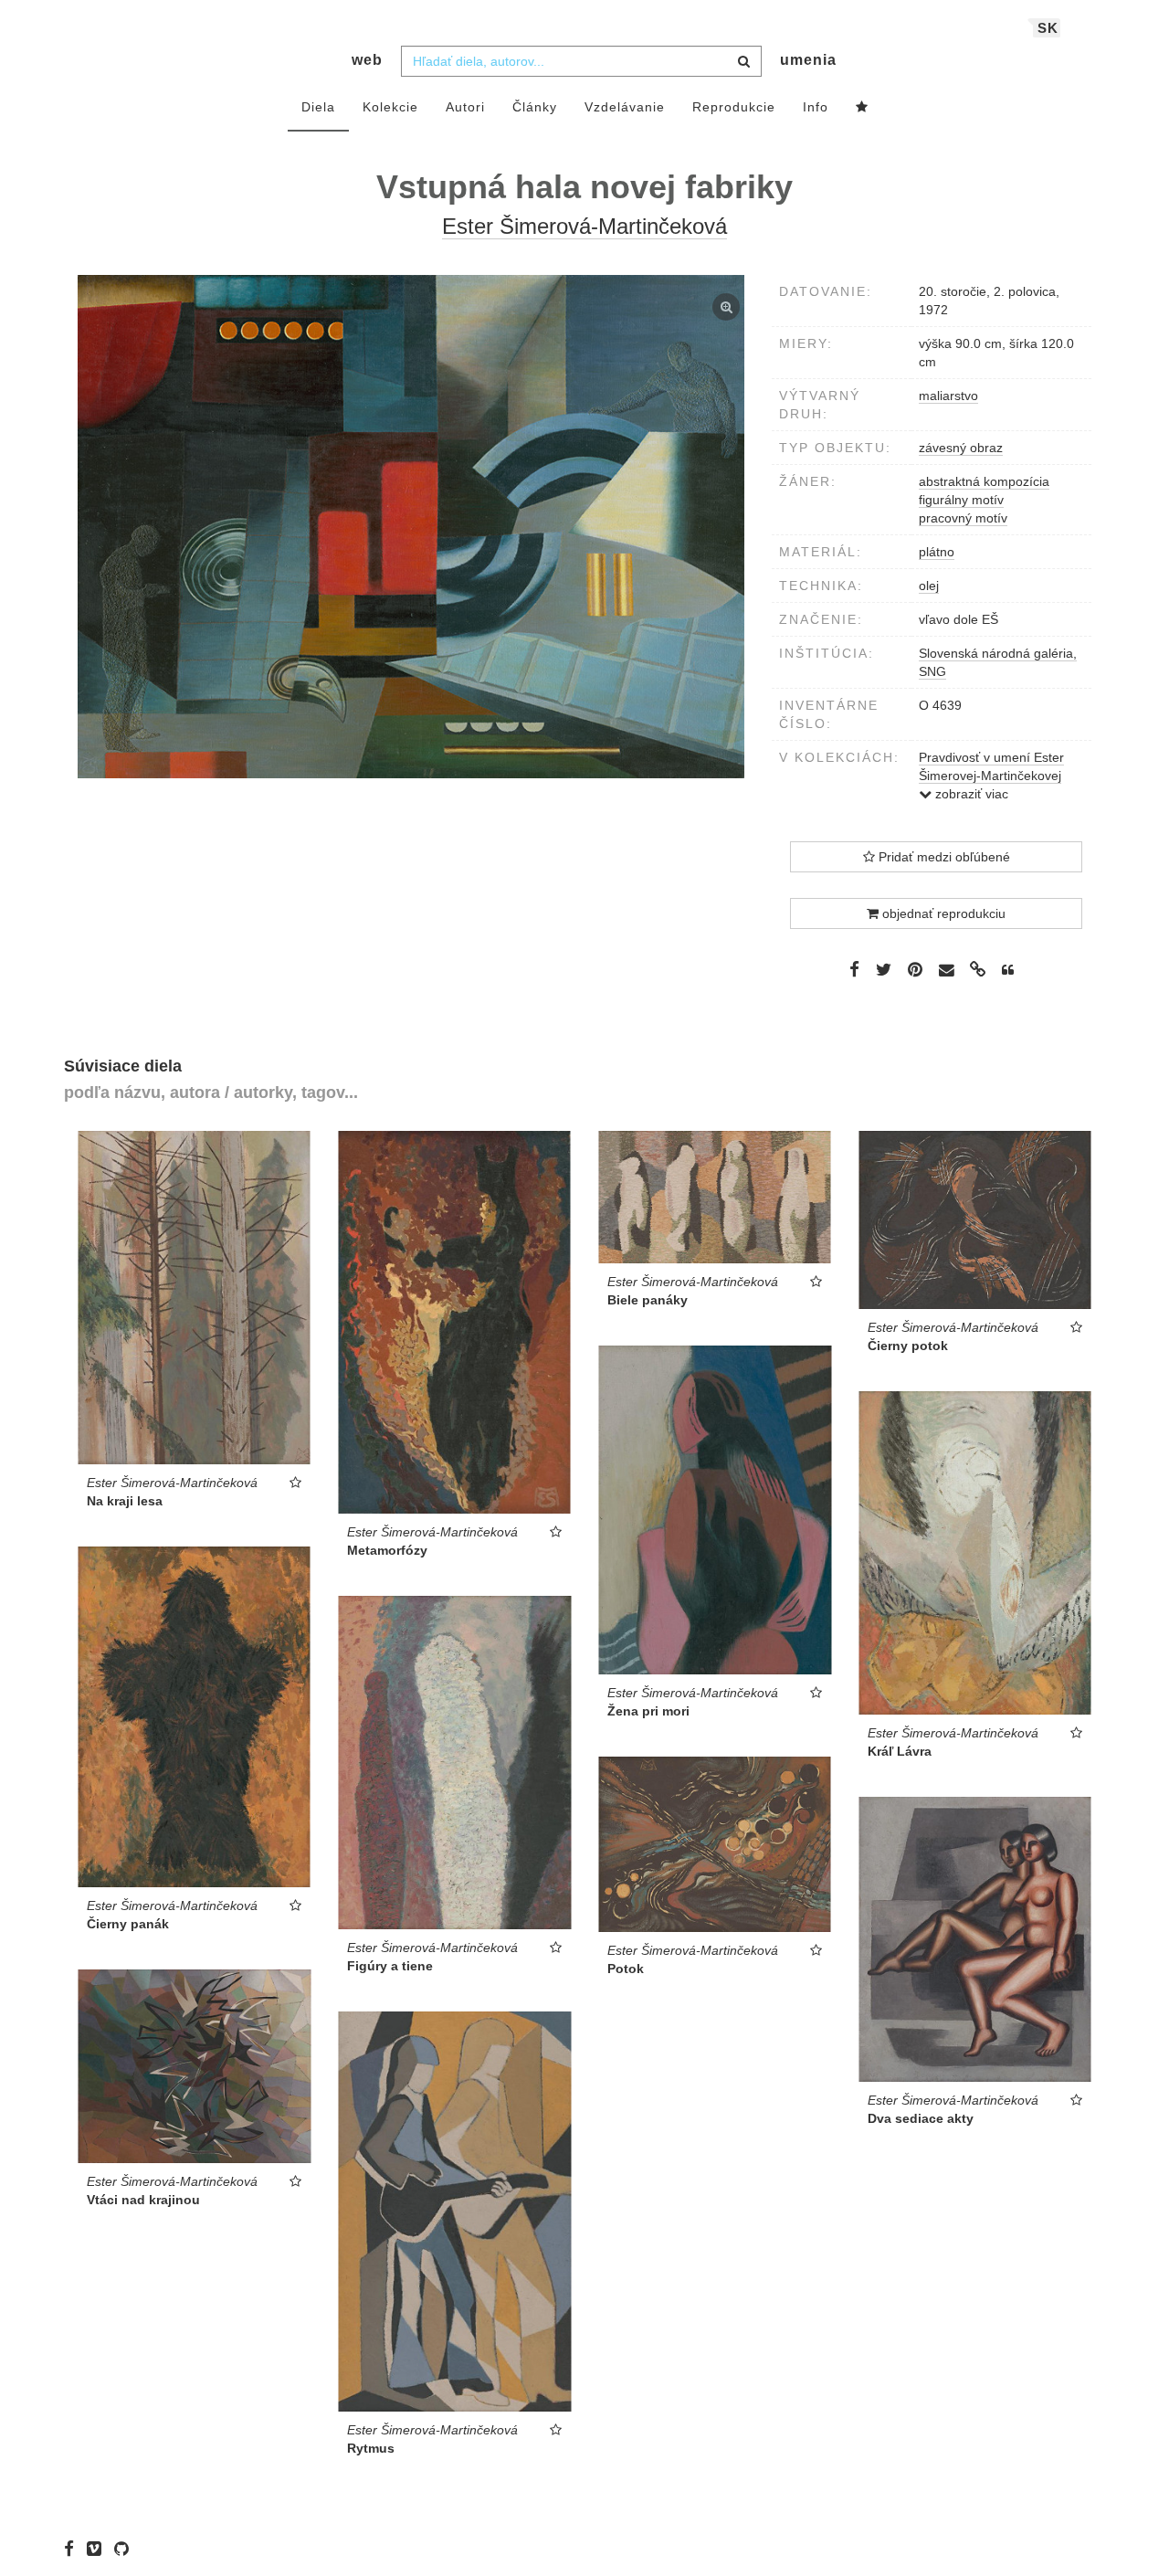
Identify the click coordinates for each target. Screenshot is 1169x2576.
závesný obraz (961, 448)
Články (535, 107)
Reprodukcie (734, 107)
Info (816, 107)
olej (929, 586)
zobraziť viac (970, 794)
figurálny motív (961, 500)
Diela (318, 107)
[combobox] (581, 61)
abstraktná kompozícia (984, 481)
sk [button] (1048, 28)
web (367, 60)
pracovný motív (963, 518)
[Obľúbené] (862, 108)
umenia (808, 60)
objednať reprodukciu (942, 913)
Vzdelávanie (625, 107)
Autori (465, 107)
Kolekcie (390, 107)
